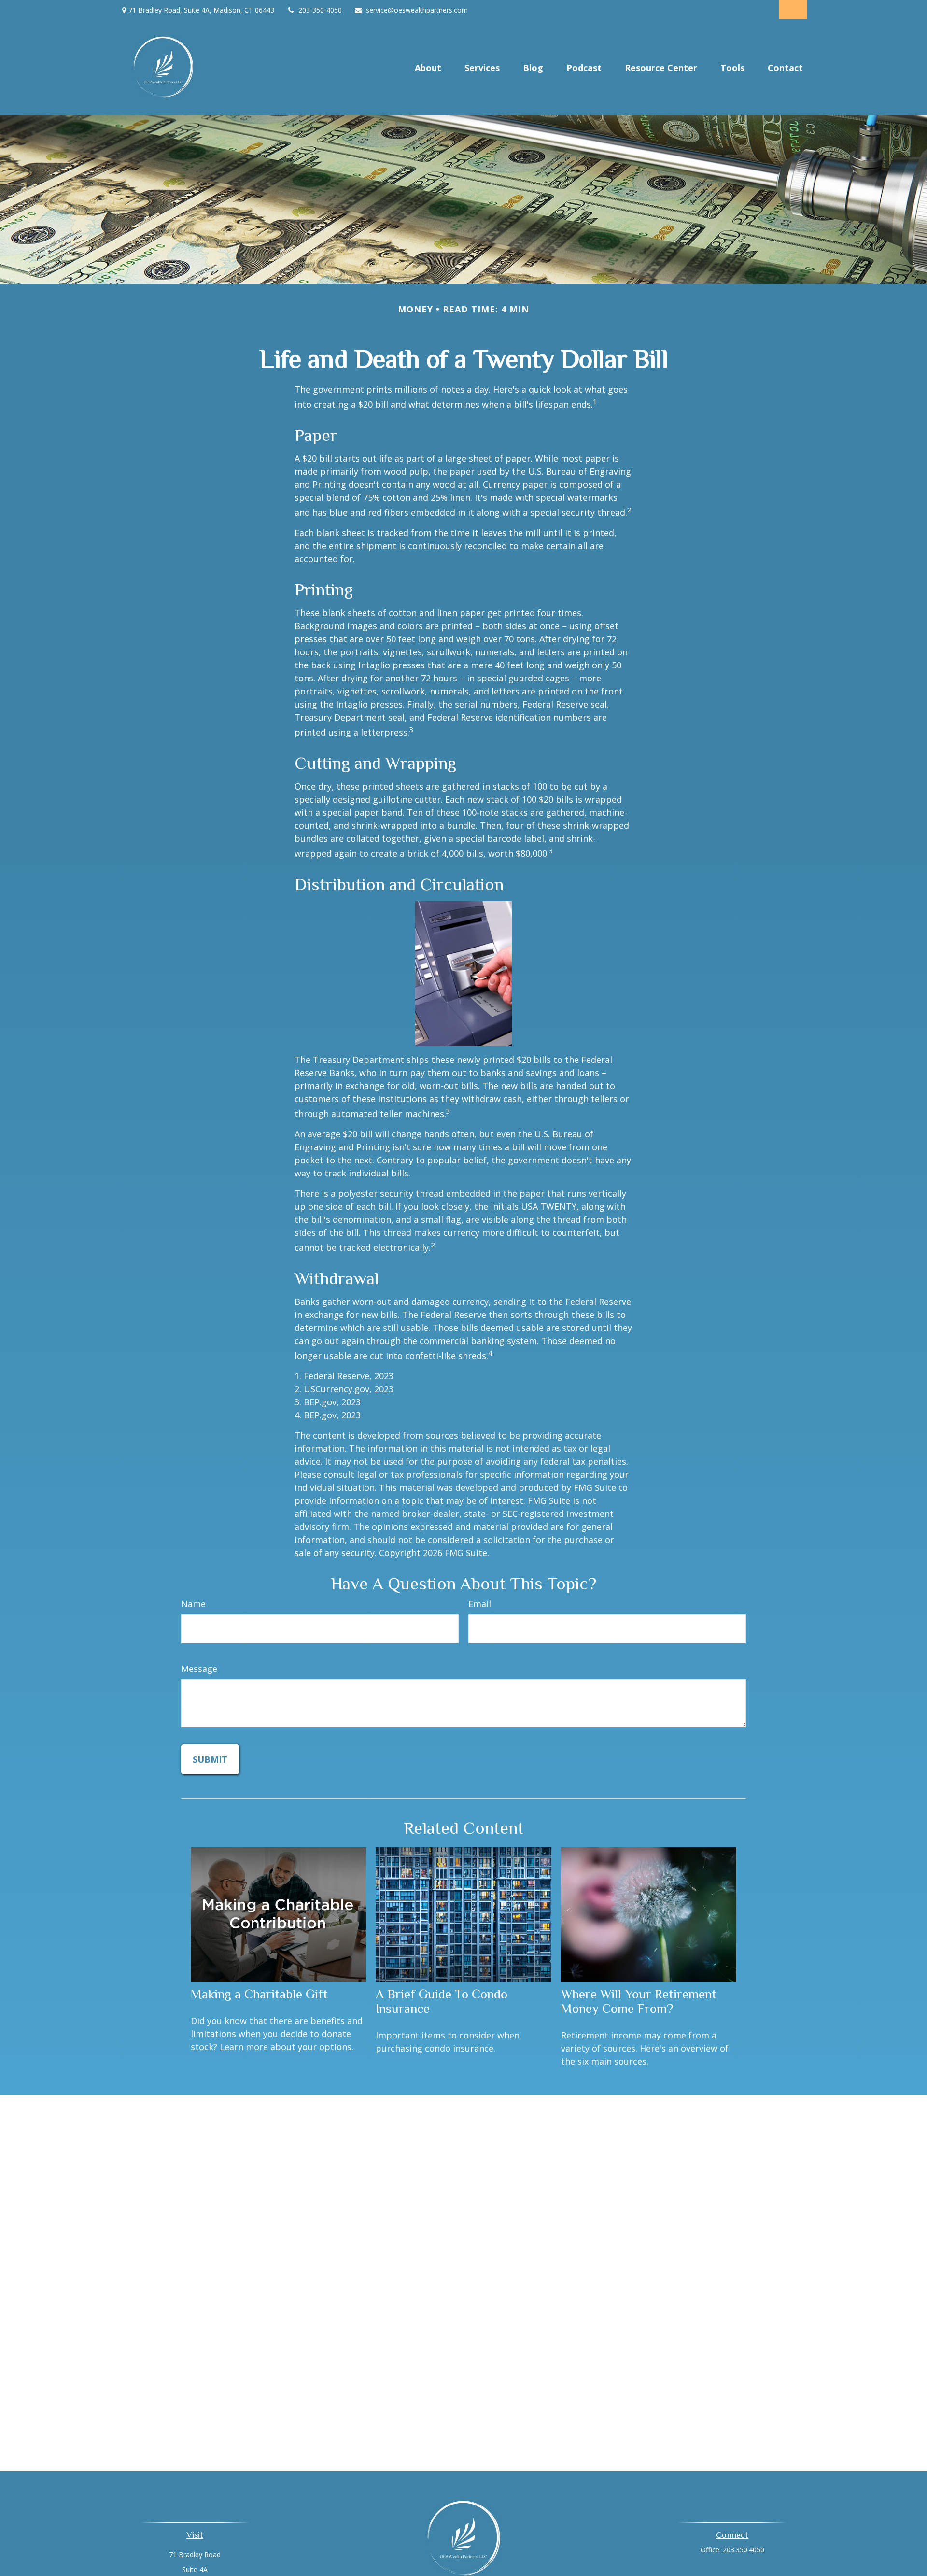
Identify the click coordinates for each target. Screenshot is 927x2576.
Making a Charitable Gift (259, 1994)
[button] (428, 67)
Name (193, 1604)
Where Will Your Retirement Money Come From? (639, 2001)
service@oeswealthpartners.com (417, 10)
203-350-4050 (320, 10)
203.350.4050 (744, 2550)
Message (199, 1669)
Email (480, 1604)
